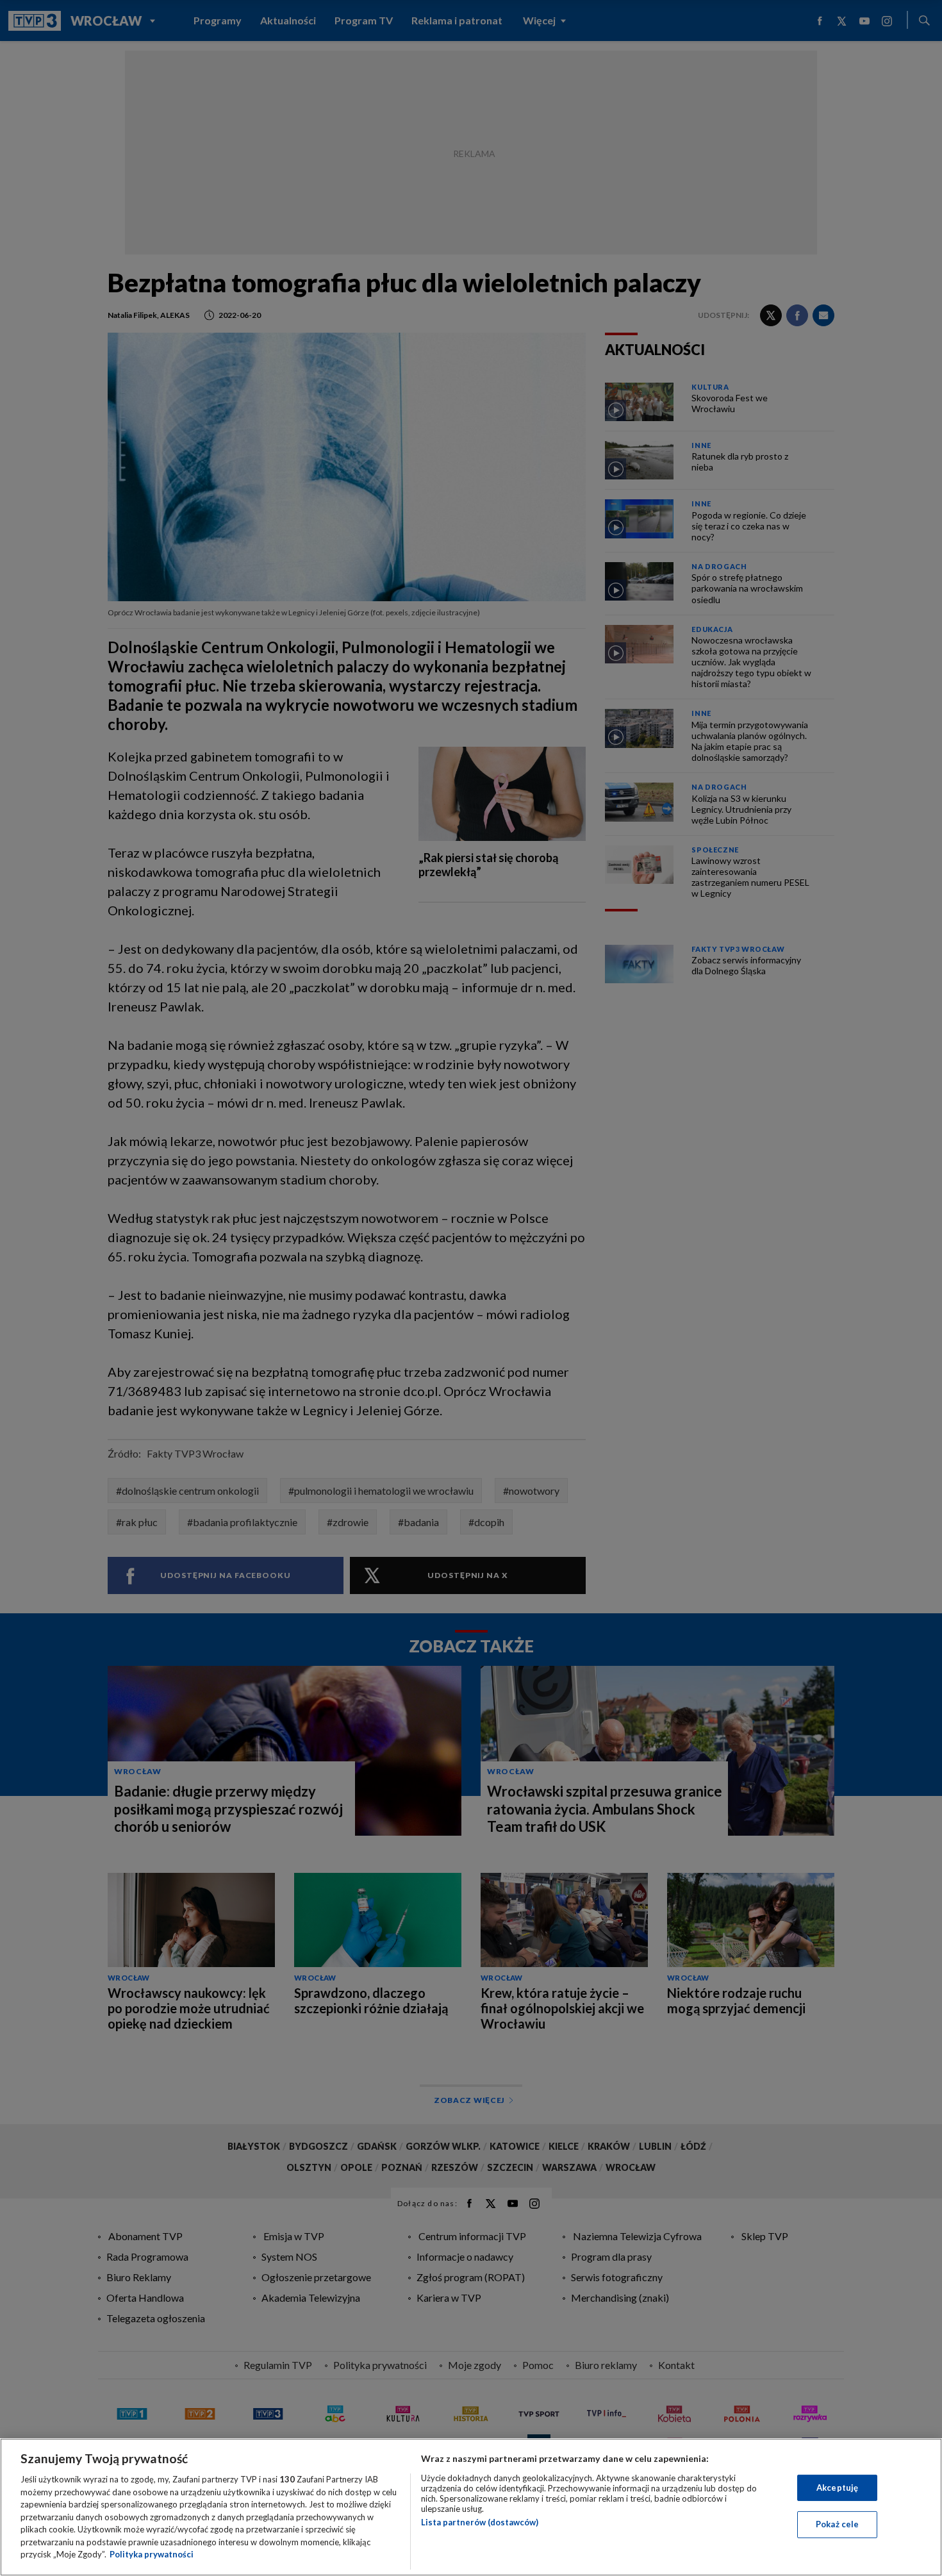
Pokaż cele (837, 2524)
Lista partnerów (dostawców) (480, 2522)
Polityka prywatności (152, 2554)
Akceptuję (837, 2488)
